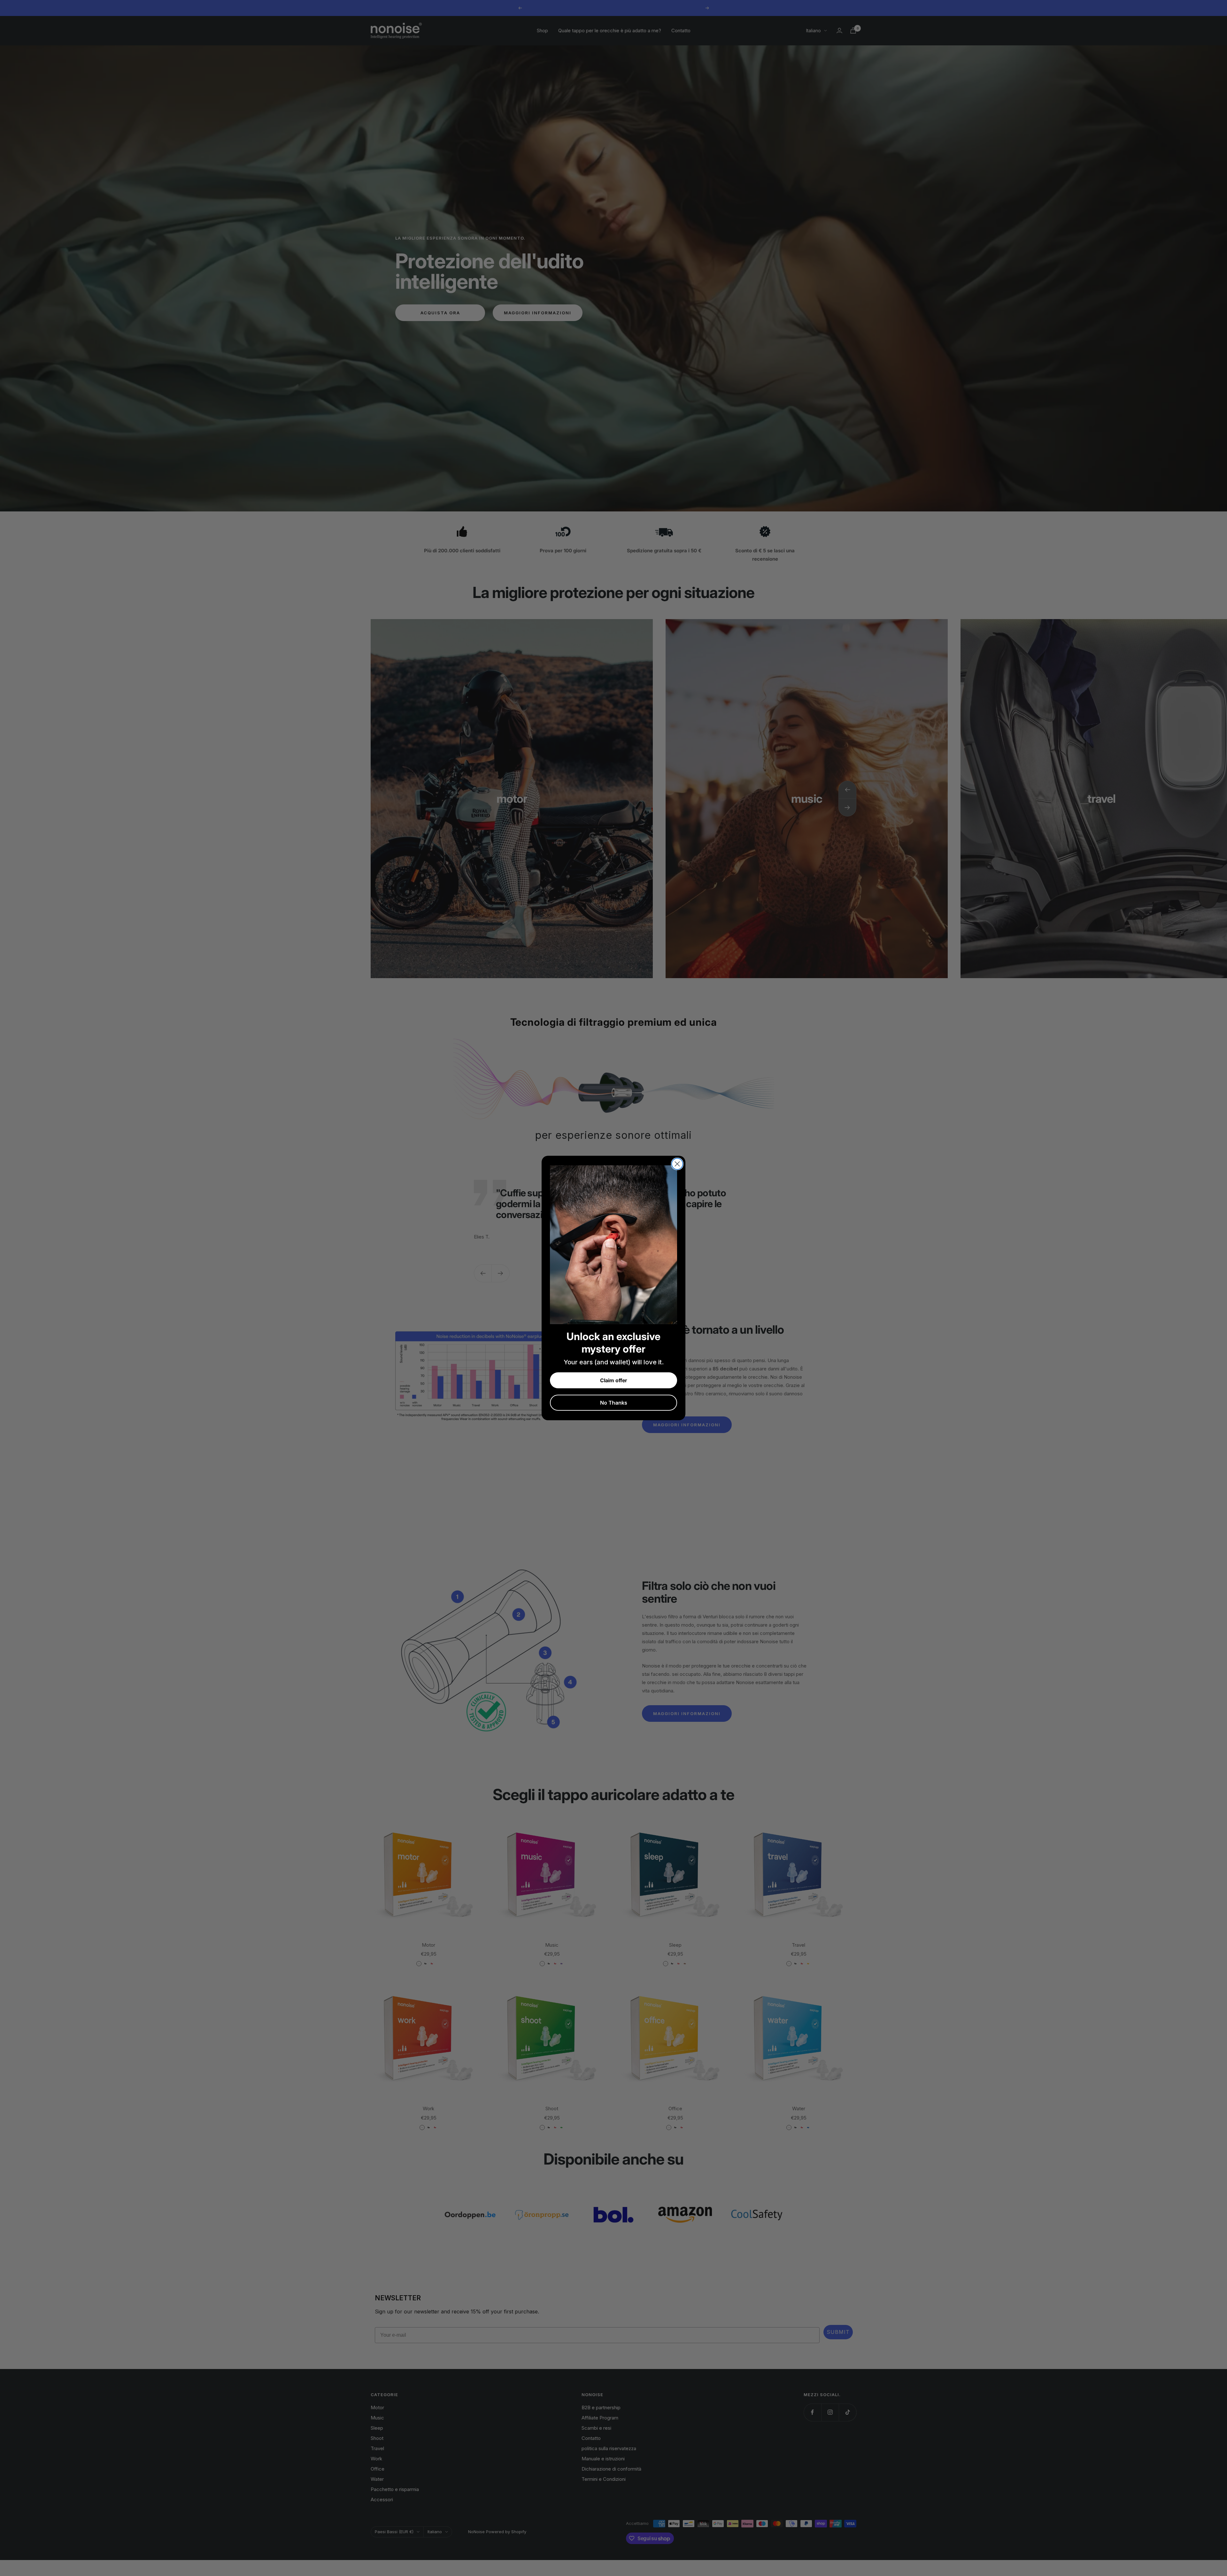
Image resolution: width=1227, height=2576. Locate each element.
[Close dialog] (677, 1164)
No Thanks (614, 1403)
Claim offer (613, 1380)
